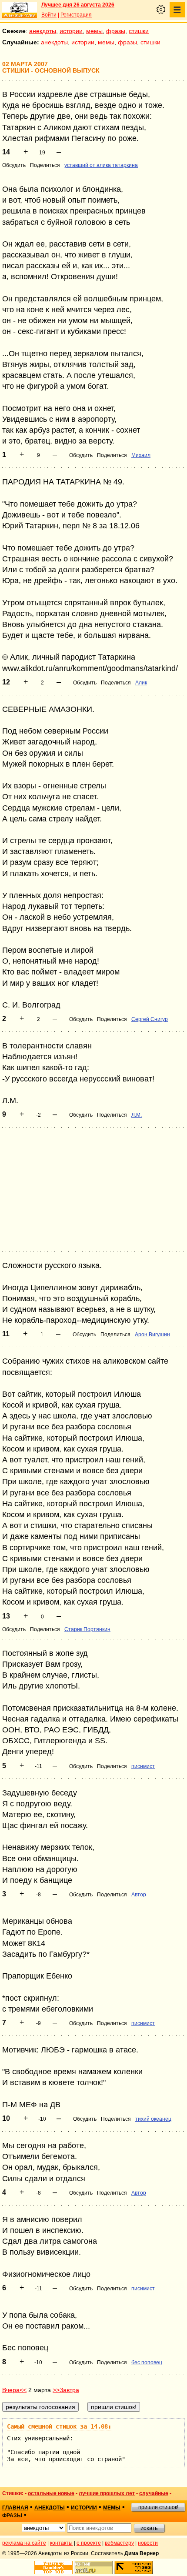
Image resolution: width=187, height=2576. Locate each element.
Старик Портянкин (87, 1629)
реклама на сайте (24, 2543)
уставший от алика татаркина (101, 165)
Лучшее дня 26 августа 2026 (78, 5)
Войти (49, 15)
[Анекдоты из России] (20, 10)
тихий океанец (153, 2119)
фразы (116, 31)
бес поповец (147, 2362)
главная (15, 2508)
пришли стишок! (158, 2507)
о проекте (89, 2543)
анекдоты (43, 31)
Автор (139, 1895)
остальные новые (51, 2493)
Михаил (141, 455)
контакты (61, 2543)
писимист (143, 1766)
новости (148, 2543)
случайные (154, 2493)
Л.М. (137, 1115)
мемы (94, 31)
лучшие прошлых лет (107, 2493)
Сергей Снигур (150, 1019)
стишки (139, 31)
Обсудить (14, 165)
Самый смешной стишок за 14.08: (59, 2426)
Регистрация (76, 15)
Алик (141, 683)
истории (71, 31)
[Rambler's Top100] (53, 2568)
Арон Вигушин (152, 1335)
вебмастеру (119, 2543)
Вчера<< (14, 2390)
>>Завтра (66, 2390)
